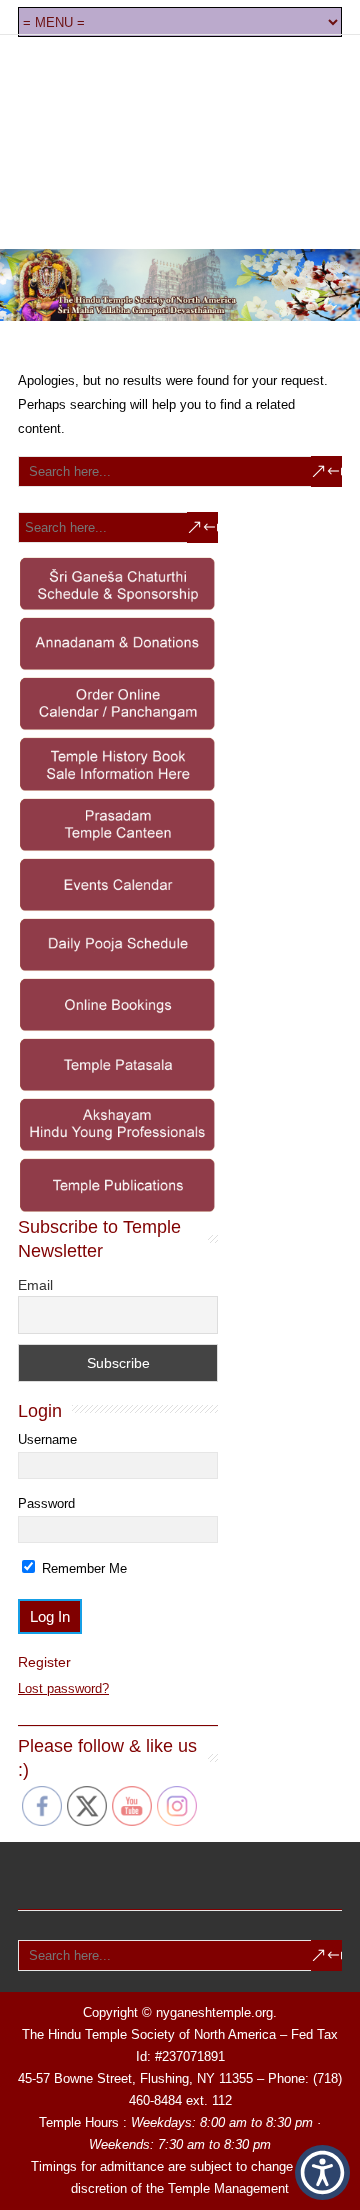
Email (35, 1285)
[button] (322, 2172)
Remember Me (82, 1568)
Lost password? (63, 1688)
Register (44, 1662)
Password (46, 1503)
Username (47, 1439)
